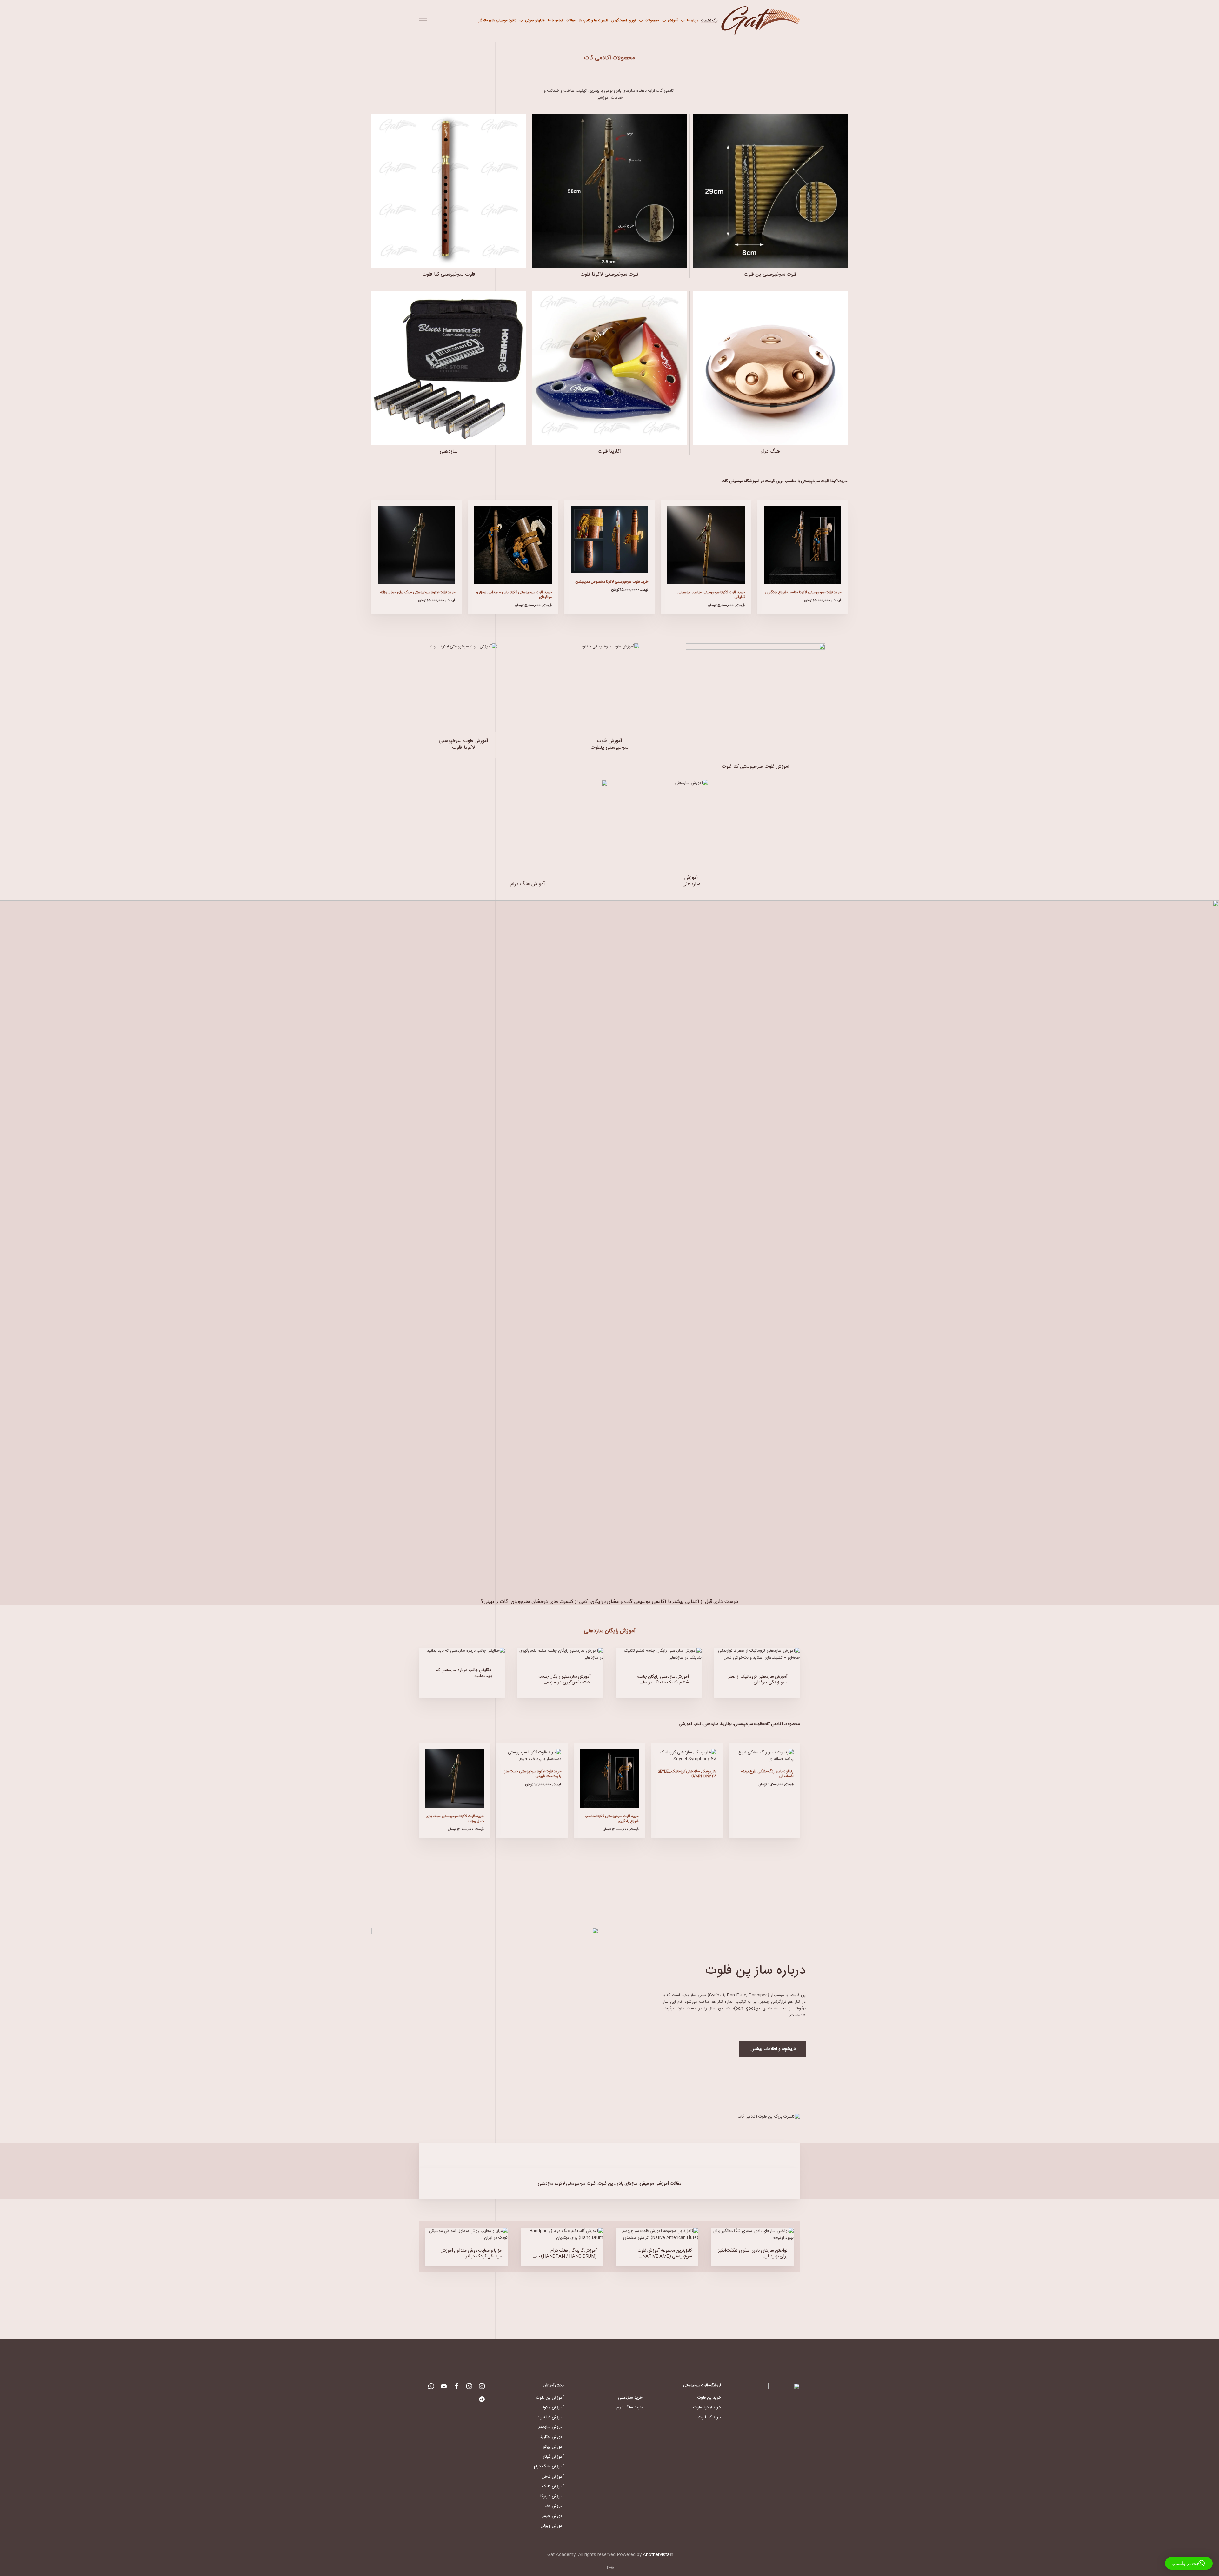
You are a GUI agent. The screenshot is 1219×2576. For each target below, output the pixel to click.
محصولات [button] (652, 21)
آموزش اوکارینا (552, 2437)
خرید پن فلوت (709, 2398)
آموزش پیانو (553, 2447)
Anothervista (656, 2555)
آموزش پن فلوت (550, 2398)
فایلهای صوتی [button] (535, 21)
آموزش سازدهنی (550, 2427)
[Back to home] (760, 21)
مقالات (571, 21)
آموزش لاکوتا (553, 2407)
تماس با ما (555, 21)
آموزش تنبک (553, 2486)
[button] (423, 21)
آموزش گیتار (553, 2457)
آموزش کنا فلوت (550, 2417)
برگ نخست (709, 21)
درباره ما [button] (693, 21)
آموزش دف (554, 2506)
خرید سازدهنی (630, 2398)
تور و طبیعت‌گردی (624, 21)
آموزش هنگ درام (549, 2466)
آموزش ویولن (552, 2526)
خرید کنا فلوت (710, 2417)
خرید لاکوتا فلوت (707, 2407)
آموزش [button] (673, 21)
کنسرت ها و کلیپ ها (593, 21)
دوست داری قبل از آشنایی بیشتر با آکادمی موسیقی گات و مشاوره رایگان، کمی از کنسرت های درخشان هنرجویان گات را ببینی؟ (610, 1602)
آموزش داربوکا (552, 2496)
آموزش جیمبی (552, 2516)
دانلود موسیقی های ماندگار (497, 21)
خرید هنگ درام (629, 2407)
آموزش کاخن (553, 2477)
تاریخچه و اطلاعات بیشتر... (772, 2049)
